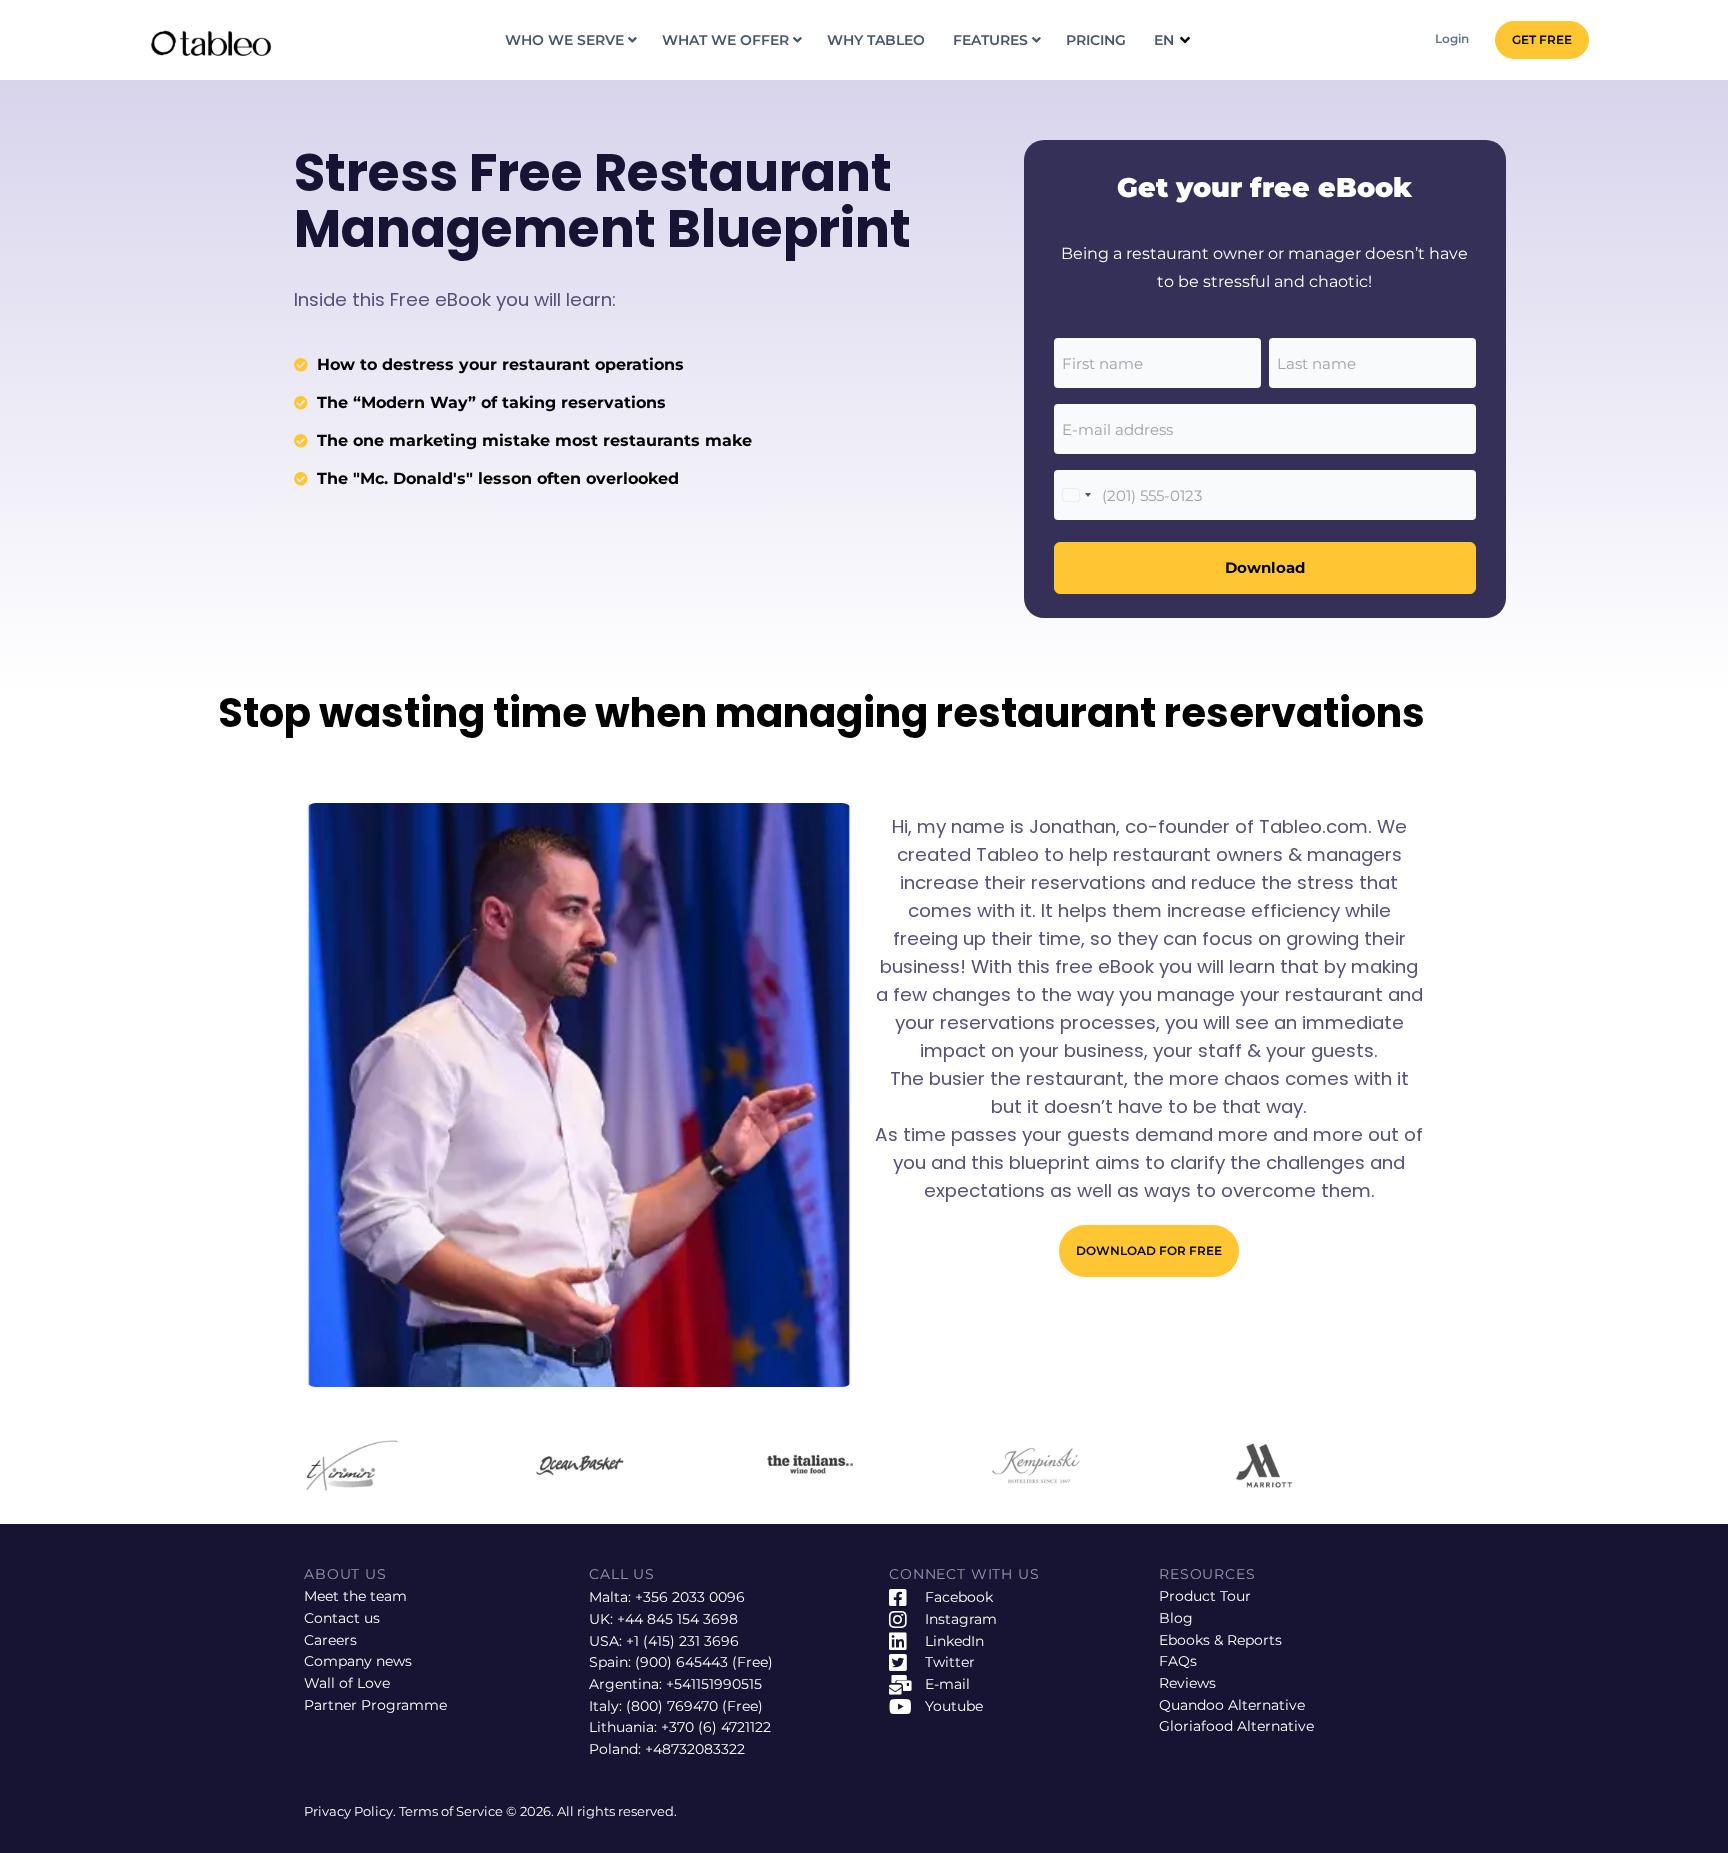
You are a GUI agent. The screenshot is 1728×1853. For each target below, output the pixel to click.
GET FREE (1542, 39)
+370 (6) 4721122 (716, 1727)
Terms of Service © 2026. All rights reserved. (538, 1811)
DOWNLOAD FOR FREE (1149, 1250)
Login (1452, 38)
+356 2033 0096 (690, 1597)
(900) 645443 (681, 1662)
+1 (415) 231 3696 (682, 1641)
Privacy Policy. (351, 1811)
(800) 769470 (672, 1706)
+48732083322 (695, 1749)
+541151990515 (714, 1684)
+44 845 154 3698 (677, 1619)
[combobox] (1076, 495)
